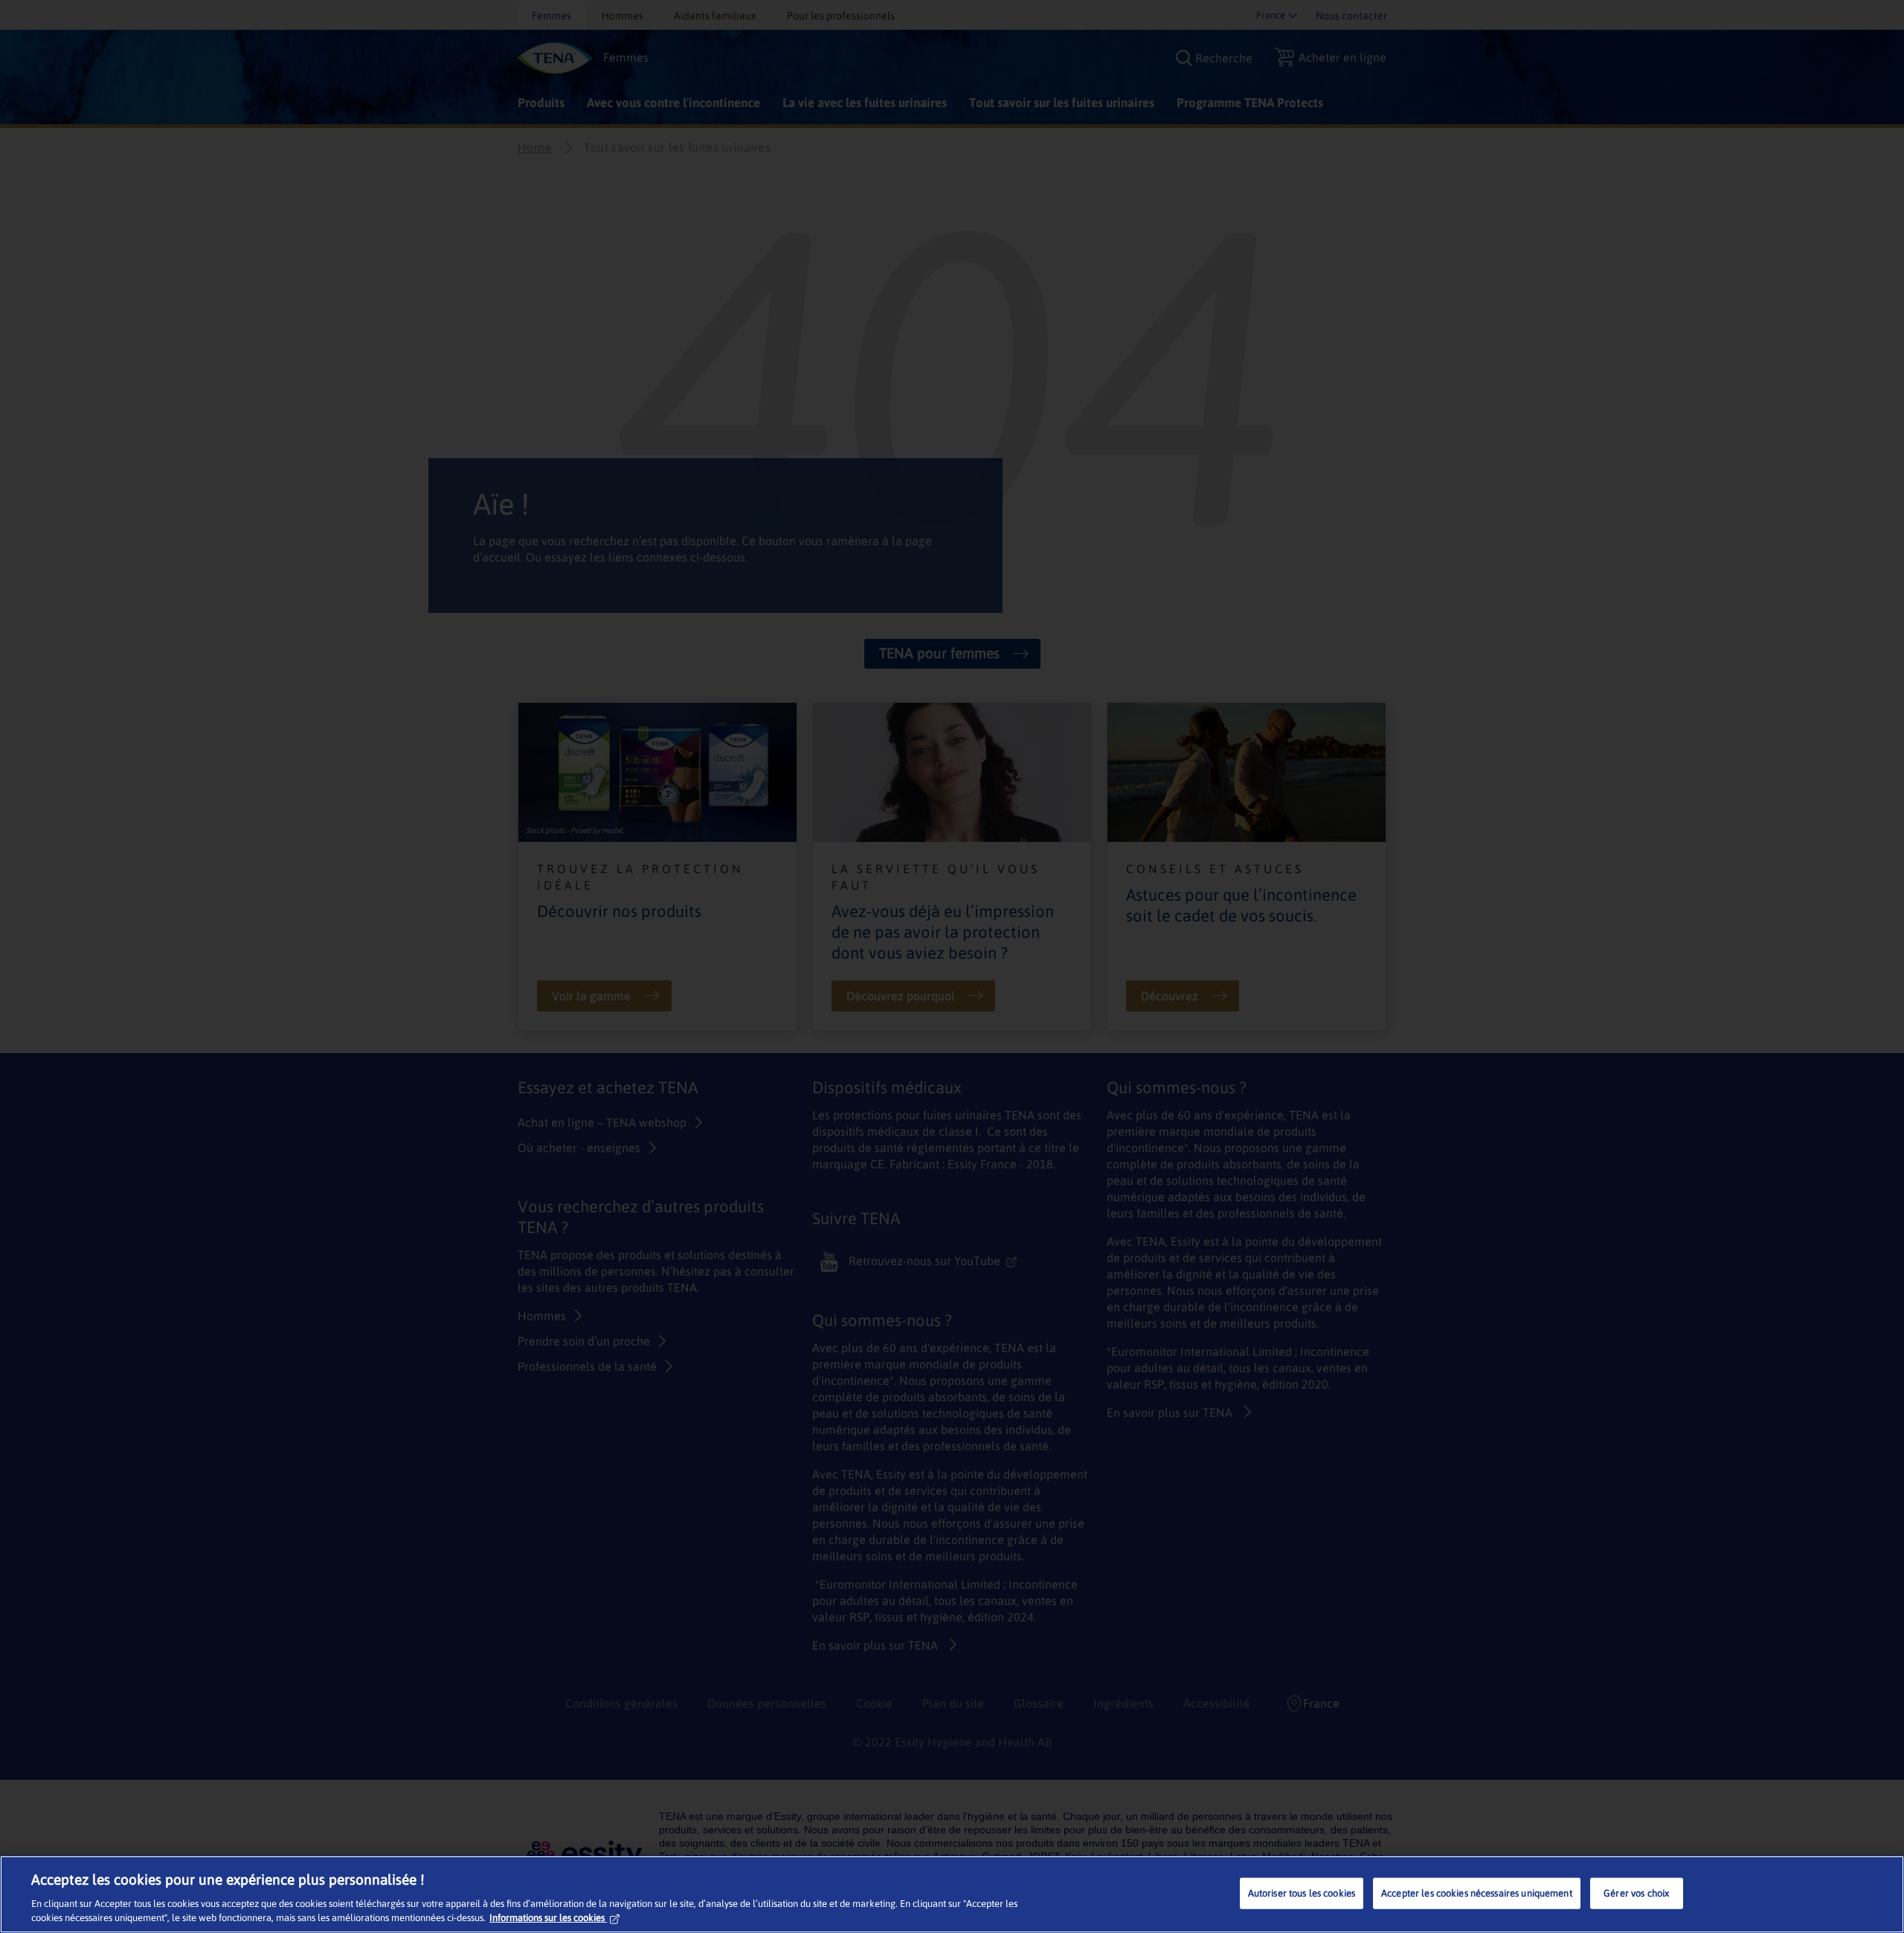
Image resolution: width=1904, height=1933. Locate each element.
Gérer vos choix (1636, 1893)
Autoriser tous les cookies (1302, 1893)
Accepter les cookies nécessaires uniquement (1477, 1893)
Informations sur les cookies (547, 1918)
